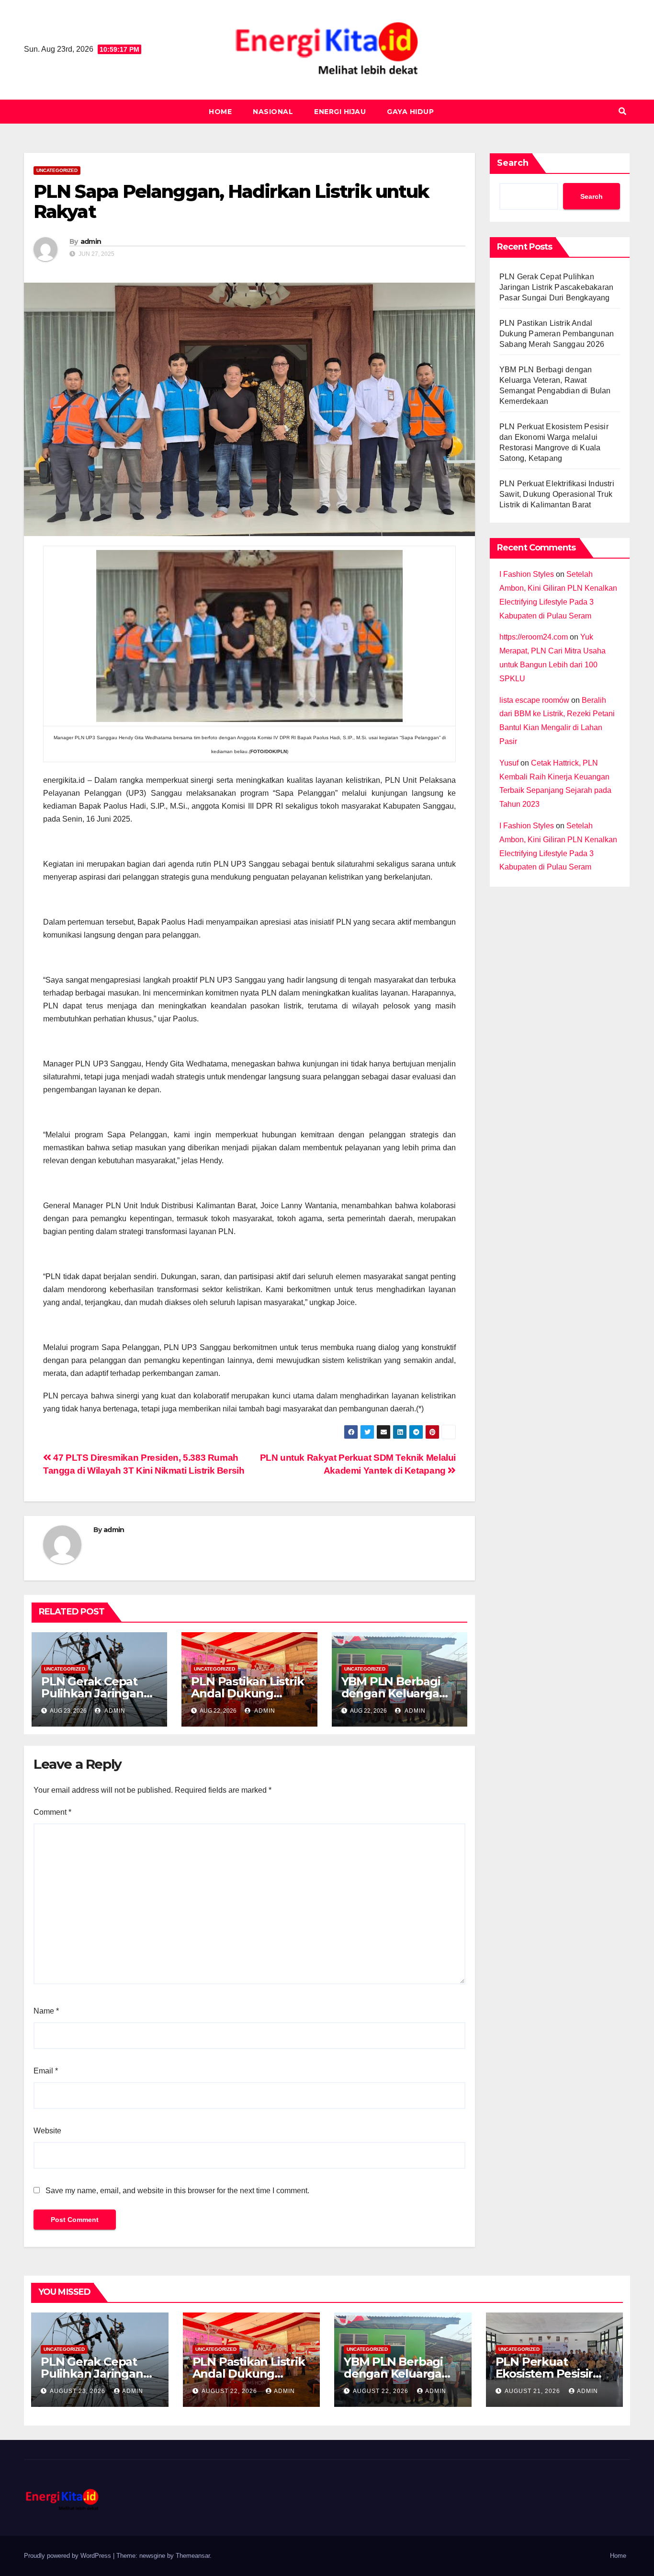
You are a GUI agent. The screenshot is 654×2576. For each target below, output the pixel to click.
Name (46, 2011)
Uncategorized (57, 170)
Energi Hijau (340, 112)
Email (46, 2071)
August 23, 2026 (79, 2391)
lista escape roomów (534, 700)
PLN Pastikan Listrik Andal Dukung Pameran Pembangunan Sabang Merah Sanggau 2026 (557, 334)
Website (47, 2131)
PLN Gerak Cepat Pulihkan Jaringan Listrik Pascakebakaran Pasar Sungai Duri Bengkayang (556, 287)
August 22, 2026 (230, 2391)
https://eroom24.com (534, 637)
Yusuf (509, 763)
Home (220, 112)
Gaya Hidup (410, 112)
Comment (52, 1812)
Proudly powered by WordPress (68, 2556)
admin (91, 241)
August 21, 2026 (533, 2391)
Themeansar (193, 2556)
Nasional (273, 112)
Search (513, 163)
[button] (622, 111)
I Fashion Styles (527, 574)
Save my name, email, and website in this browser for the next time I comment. (177, 2191)
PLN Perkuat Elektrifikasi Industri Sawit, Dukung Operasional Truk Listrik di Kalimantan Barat (557, 494)
